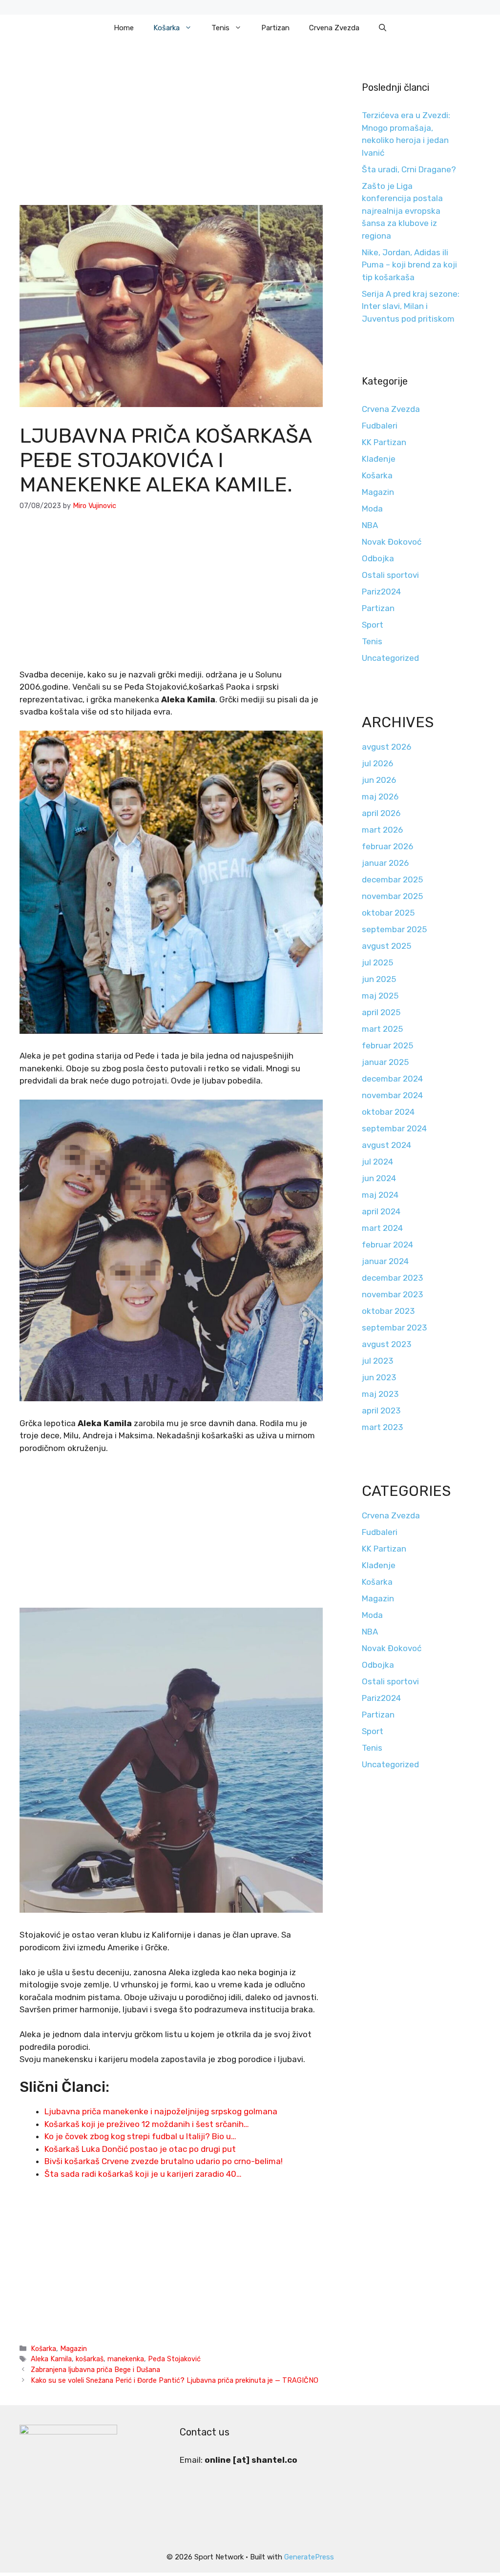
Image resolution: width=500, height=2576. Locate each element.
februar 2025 (387, 1045)
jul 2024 (377, 1162)
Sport (373, 625)
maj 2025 (380, 996)
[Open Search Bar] (383, 28)
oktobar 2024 (388, 1112)
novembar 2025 (392, 896)
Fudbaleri (380, 426)
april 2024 (381, 1211)
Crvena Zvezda (334, 28)
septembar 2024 (394, 1128)
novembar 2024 (392, 1095)
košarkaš (90, 2359)
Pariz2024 (381, 592)
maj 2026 (380, 797)
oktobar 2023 (388, 1311)
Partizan (275, 28)
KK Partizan (384, 442)
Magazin (73, 2349)
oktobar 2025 (388, 913)
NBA (370, 525)
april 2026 (381, 813)
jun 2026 (379, 780)
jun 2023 (379, 1377)
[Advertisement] (171, 133)
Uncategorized (390, 658)
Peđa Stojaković (174, 2359)
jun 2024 (379, 1178)
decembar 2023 (392, 1278)
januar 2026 (385, 863)
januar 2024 (385, 1261)
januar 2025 (385, 1062)
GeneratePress (309, 2557)
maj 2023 (380, 1394)
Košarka (167, 28)
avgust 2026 (386, 747)
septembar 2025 (394, 929)
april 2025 (381, 1012)
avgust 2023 (386, 1344)
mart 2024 (382, 1228)
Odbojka (378, 558)
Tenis (220, 28)
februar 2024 (387, 1245)
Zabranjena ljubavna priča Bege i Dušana (95, 2370)
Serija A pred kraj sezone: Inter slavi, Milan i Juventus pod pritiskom (411, 306)
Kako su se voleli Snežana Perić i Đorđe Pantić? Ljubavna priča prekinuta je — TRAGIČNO (175, 2380)
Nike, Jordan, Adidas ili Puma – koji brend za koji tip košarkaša (409, 265)
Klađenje (379, 459)
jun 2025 (379, 979)
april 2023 (381, 1411)
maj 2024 (380, 1195)
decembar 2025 (392, 879)
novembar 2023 (392, 1294)
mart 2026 (382, 830)
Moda (372, 509)
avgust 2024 (386, 1145)
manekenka (126, 2359)
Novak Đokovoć (392, 542)
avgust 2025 (386, 946)
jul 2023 (377, 1361)
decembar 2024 (392, 1079)
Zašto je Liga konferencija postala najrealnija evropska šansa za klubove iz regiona (402, 211)
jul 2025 (377, 962)
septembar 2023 (394, 1328)
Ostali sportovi (390, 575)
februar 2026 (387, 846)
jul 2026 (377, 763)
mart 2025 (382, 1029)
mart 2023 (382, 1427)
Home (124, 28)
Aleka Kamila (51, 2359)
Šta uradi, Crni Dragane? (409, 169)
